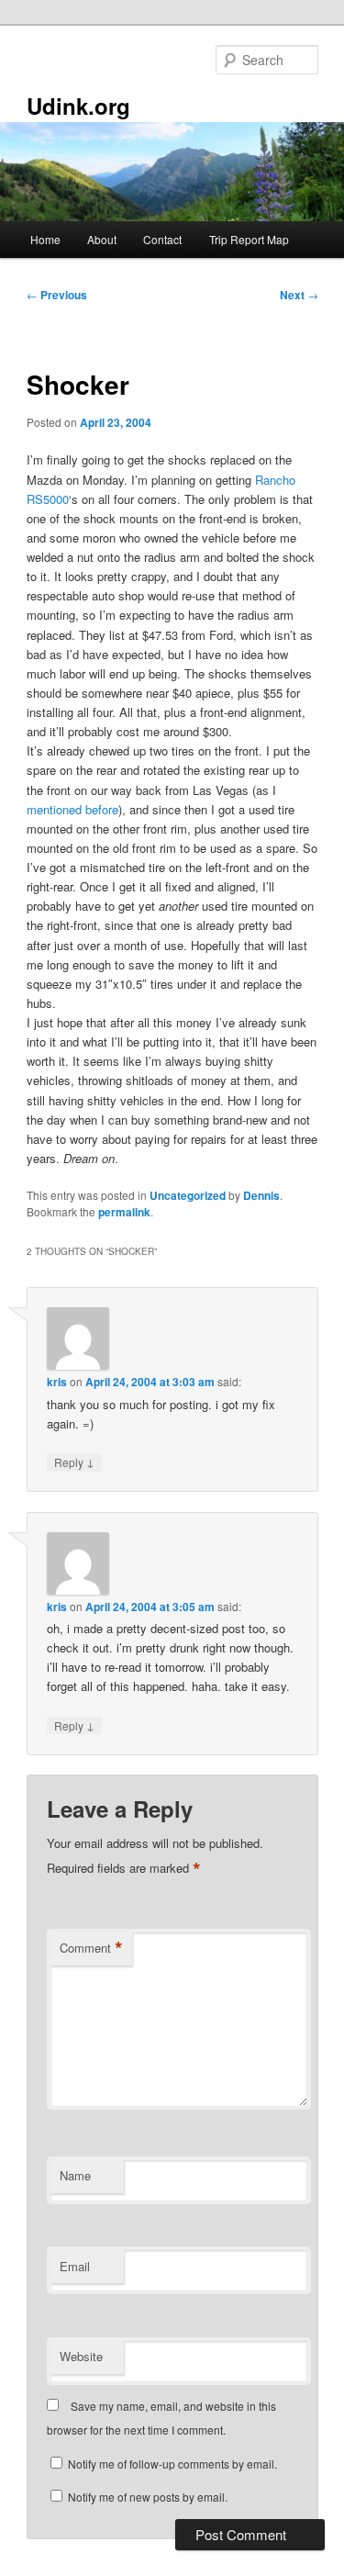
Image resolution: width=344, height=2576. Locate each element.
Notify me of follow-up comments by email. (172, 2464)
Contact (162, 239)
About (102, 239)
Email (75, 2266)
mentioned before (72, 809)
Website (81, 2356)
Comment (91, 1948)
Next (299, 295)
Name (75, 2175)
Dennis (261, 1195)
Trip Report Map (249, 239)
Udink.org (78, 106)
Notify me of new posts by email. (148, 2497)
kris (57, 1382)
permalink (124, 1212)
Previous (57, 295)
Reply (74, 1462)
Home (45, 239)
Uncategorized (188, 1195)
